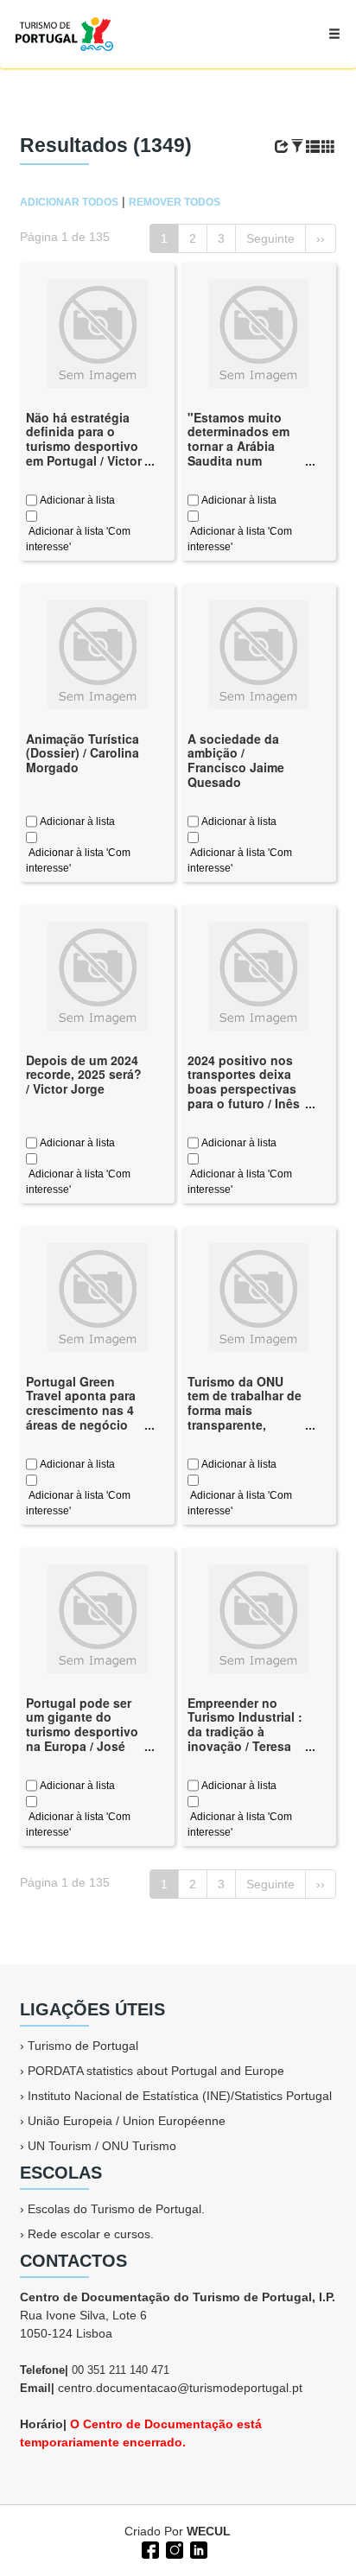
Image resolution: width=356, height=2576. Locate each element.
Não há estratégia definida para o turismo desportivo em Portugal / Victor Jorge (84, 446)
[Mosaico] (328, 147)
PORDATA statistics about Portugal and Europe (156, 2071)
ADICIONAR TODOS (69, 202)
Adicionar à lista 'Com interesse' (78, 539)
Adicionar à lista (76, 500)
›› (321, 238)
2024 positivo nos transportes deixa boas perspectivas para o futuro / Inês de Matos (244, 1089)
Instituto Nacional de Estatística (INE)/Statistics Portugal (180, 2096)
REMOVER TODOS (175, 202)
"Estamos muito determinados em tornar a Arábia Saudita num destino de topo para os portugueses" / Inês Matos (238, 468)
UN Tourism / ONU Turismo (102, 2146)
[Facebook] (149, 2548)
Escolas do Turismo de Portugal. (116, 2209)
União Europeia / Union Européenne (127, 2121)
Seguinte (270, 238)
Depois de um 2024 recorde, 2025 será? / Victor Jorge (84, 1075)
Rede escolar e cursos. (91, 2234)
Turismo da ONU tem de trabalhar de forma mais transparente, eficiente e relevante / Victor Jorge (245, 1425)
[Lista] (313, 147)
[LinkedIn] (197, 2548)
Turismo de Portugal (83, 2046)
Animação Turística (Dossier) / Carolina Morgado (83, 753)
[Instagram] (173, 2548)
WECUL (209, 2531)
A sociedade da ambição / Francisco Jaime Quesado (236, 760)
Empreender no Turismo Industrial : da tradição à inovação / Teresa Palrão (245, 1732)
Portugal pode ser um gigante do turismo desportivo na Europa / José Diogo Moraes (82, 1732)
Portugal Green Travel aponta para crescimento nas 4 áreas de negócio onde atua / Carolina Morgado (81, 1418)
